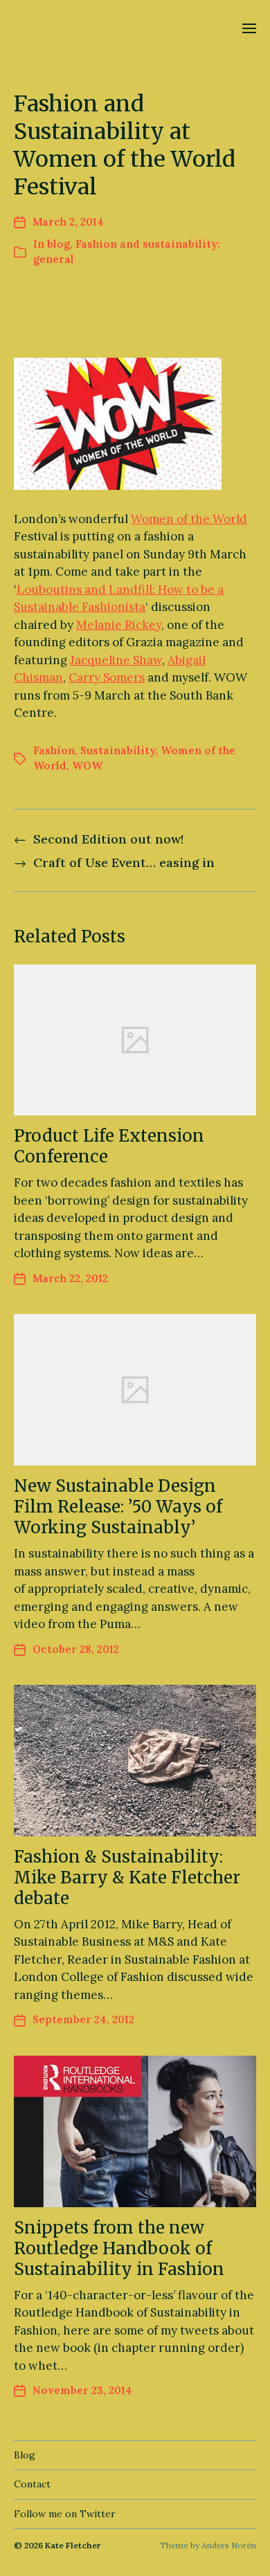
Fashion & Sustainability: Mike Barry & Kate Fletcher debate (127, 1878)
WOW (87, 766)
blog (58, 244)
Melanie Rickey (119, 625)
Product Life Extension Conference (109, 1146)
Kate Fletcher (73, 2545)
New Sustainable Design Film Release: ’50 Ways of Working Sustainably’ (118, 1507)
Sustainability (118, 750)
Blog (25, 2455)
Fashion (54, 750)
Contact (32, 2484)
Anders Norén (229, 2545)
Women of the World (189, 519)
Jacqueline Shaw (116, 660)
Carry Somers (107, 677)
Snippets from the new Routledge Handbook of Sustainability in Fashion (119, 2248)
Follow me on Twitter (65, 2514)
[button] (250, 28)
